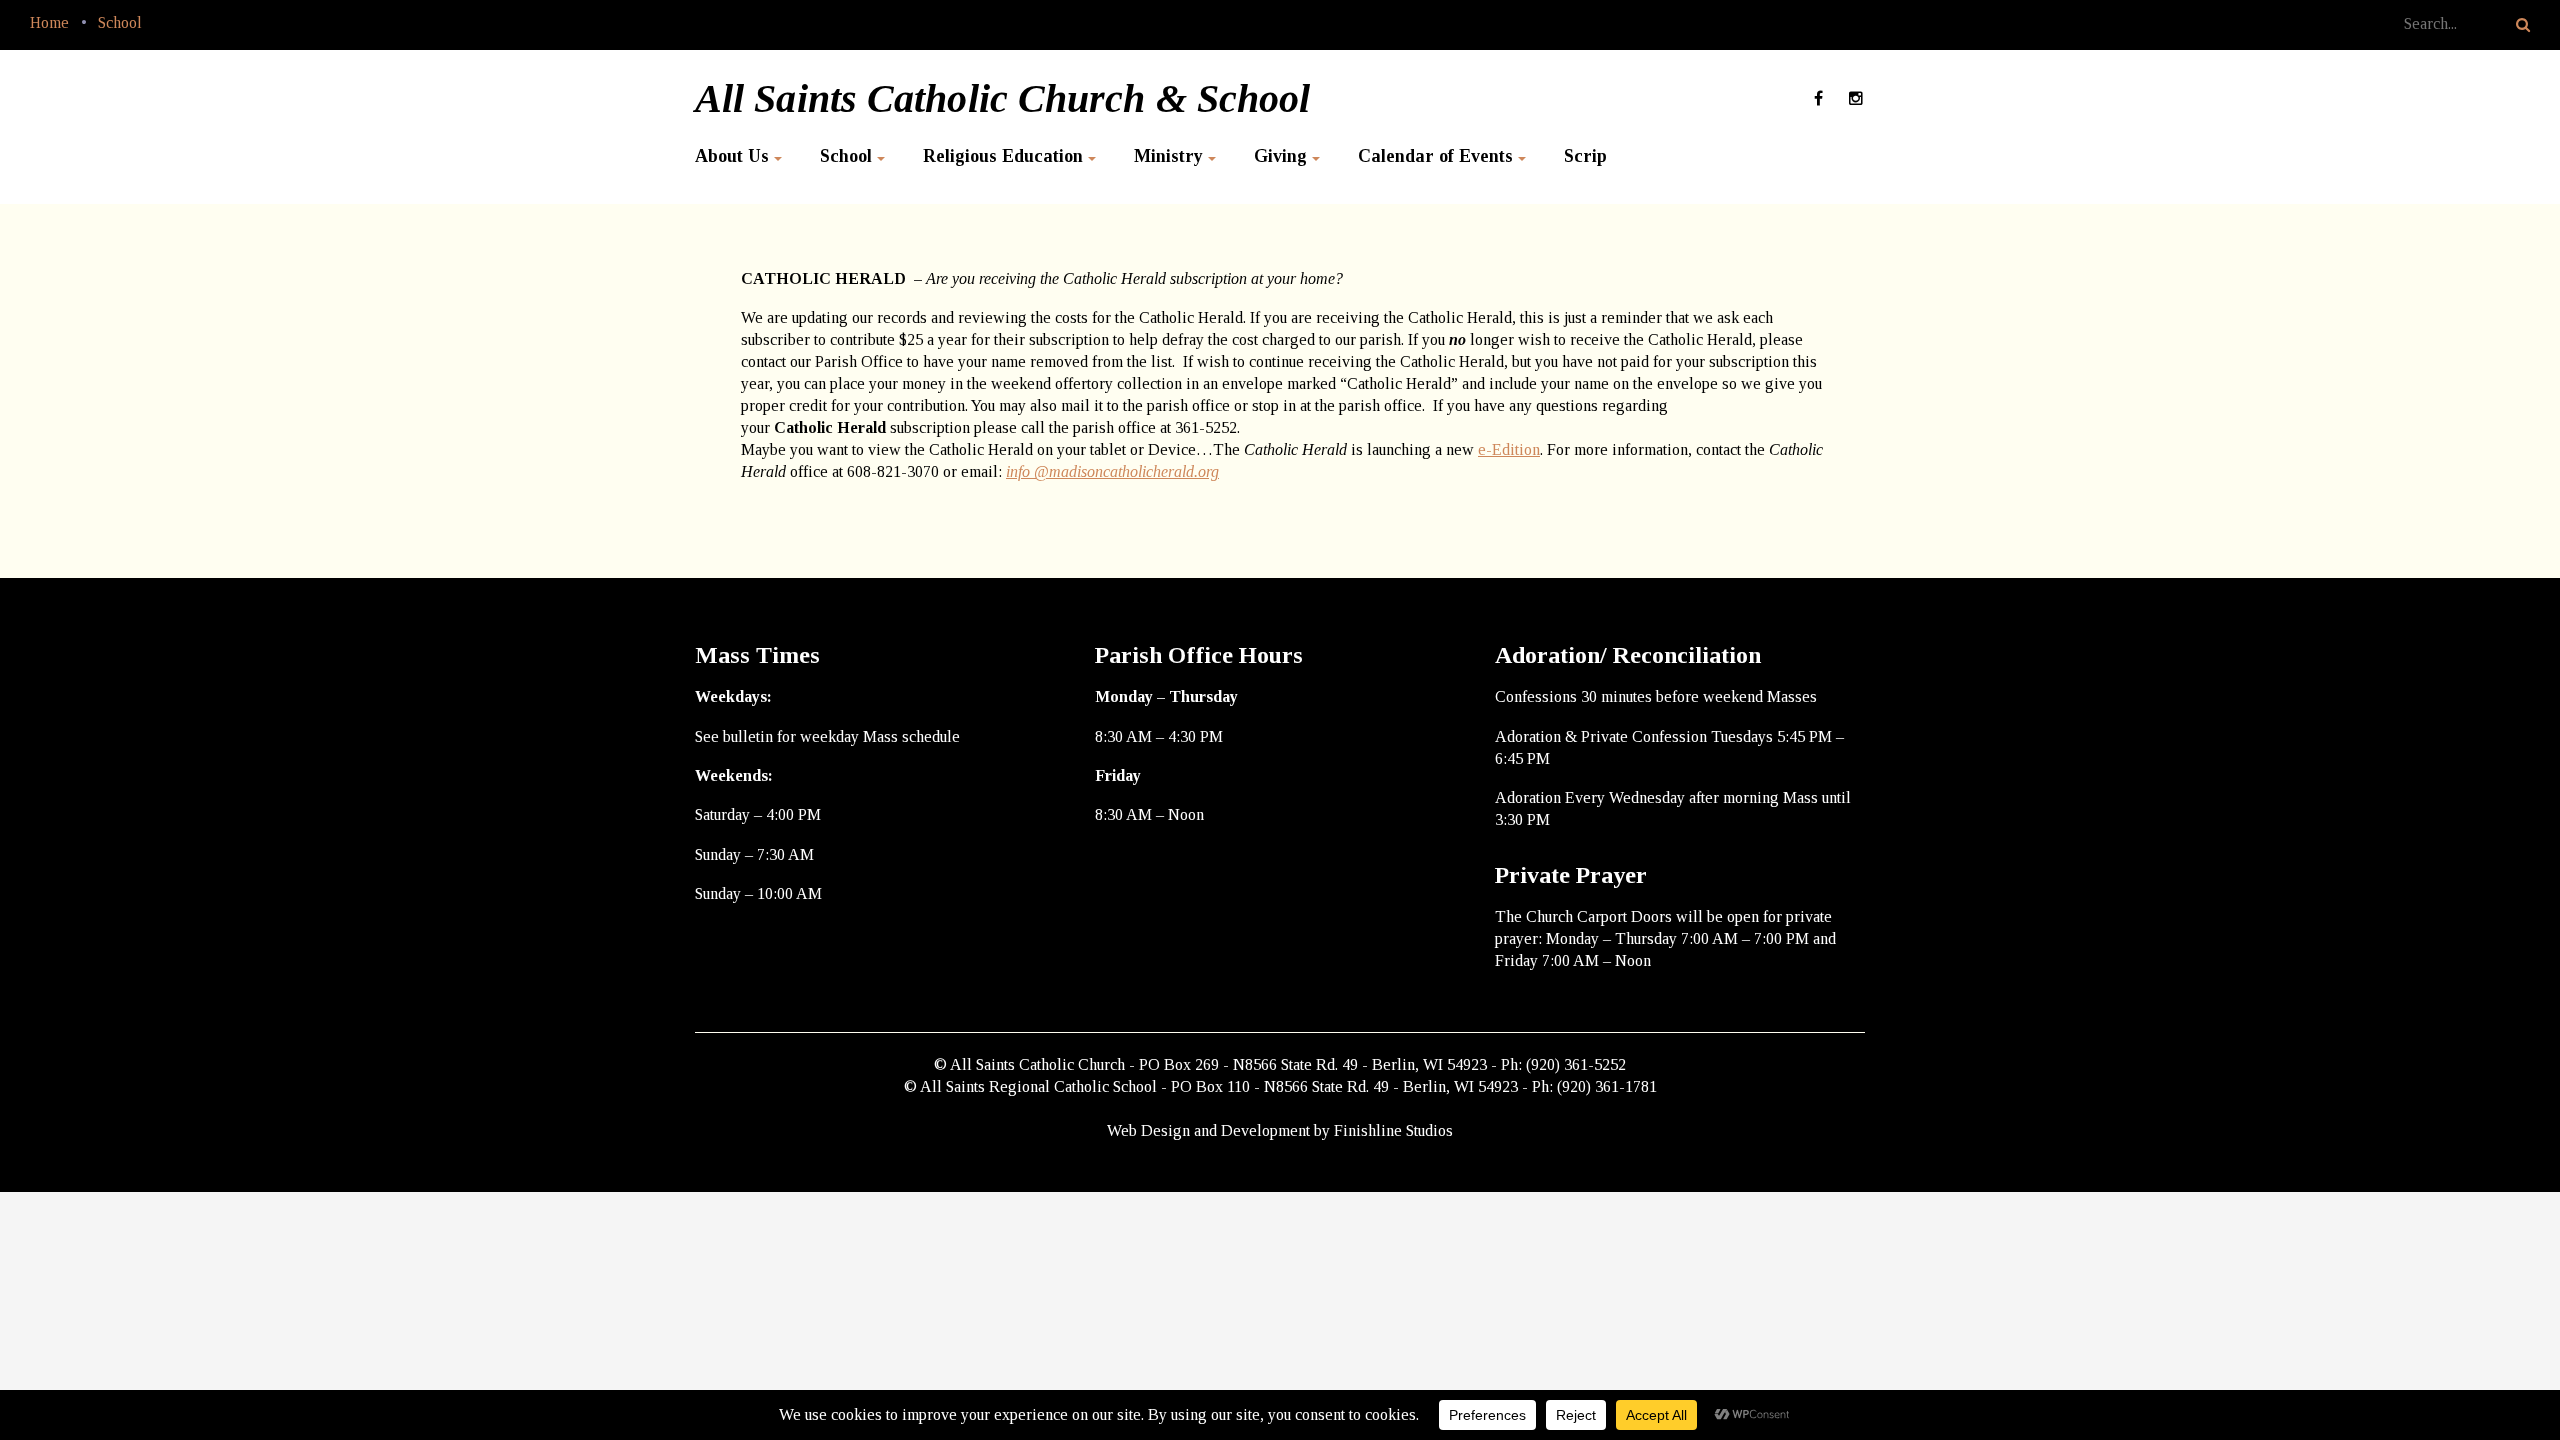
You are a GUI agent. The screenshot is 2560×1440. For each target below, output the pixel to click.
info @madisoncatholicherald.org (1112, 471)
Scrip (1585, 156)
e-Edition (1509, 449)
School (120, 22)
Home (49, 22)
